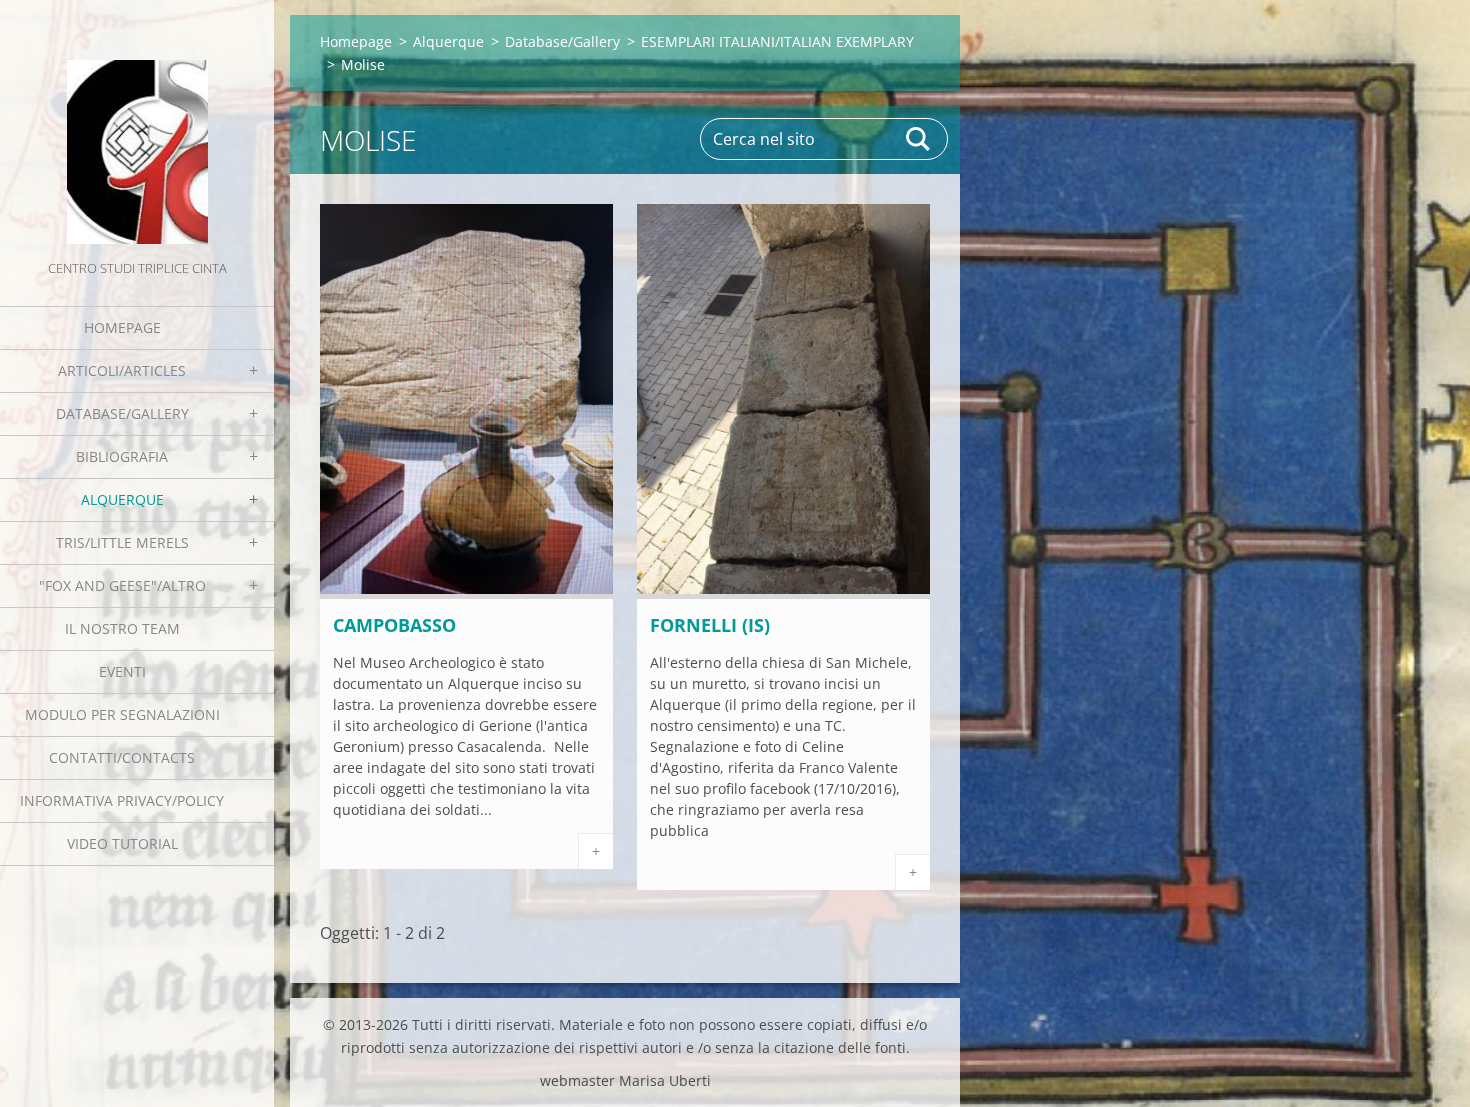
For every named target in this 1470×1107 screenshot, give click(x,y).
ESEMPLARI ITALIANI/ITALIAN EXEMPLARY (777, 41)
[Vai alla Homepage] (137, 128)
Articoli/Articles (122, 370)
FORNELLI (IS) (710, 625)
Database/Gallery (122, 413)
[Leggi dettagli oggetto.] (466, 593)
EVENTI (122, 671)
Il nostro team (122, 628)
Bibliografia (122, 456)
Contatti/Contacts (122, 757)
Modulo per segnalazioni (122, 714)
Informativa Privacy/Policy (122, 800)
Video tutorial (122, 843)
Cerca (919, 139)
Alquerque (122, 499)
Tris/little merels (122, 542)
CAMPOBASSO (394, 625)
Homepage (122, 327)
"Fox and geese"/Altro (122, 585)
